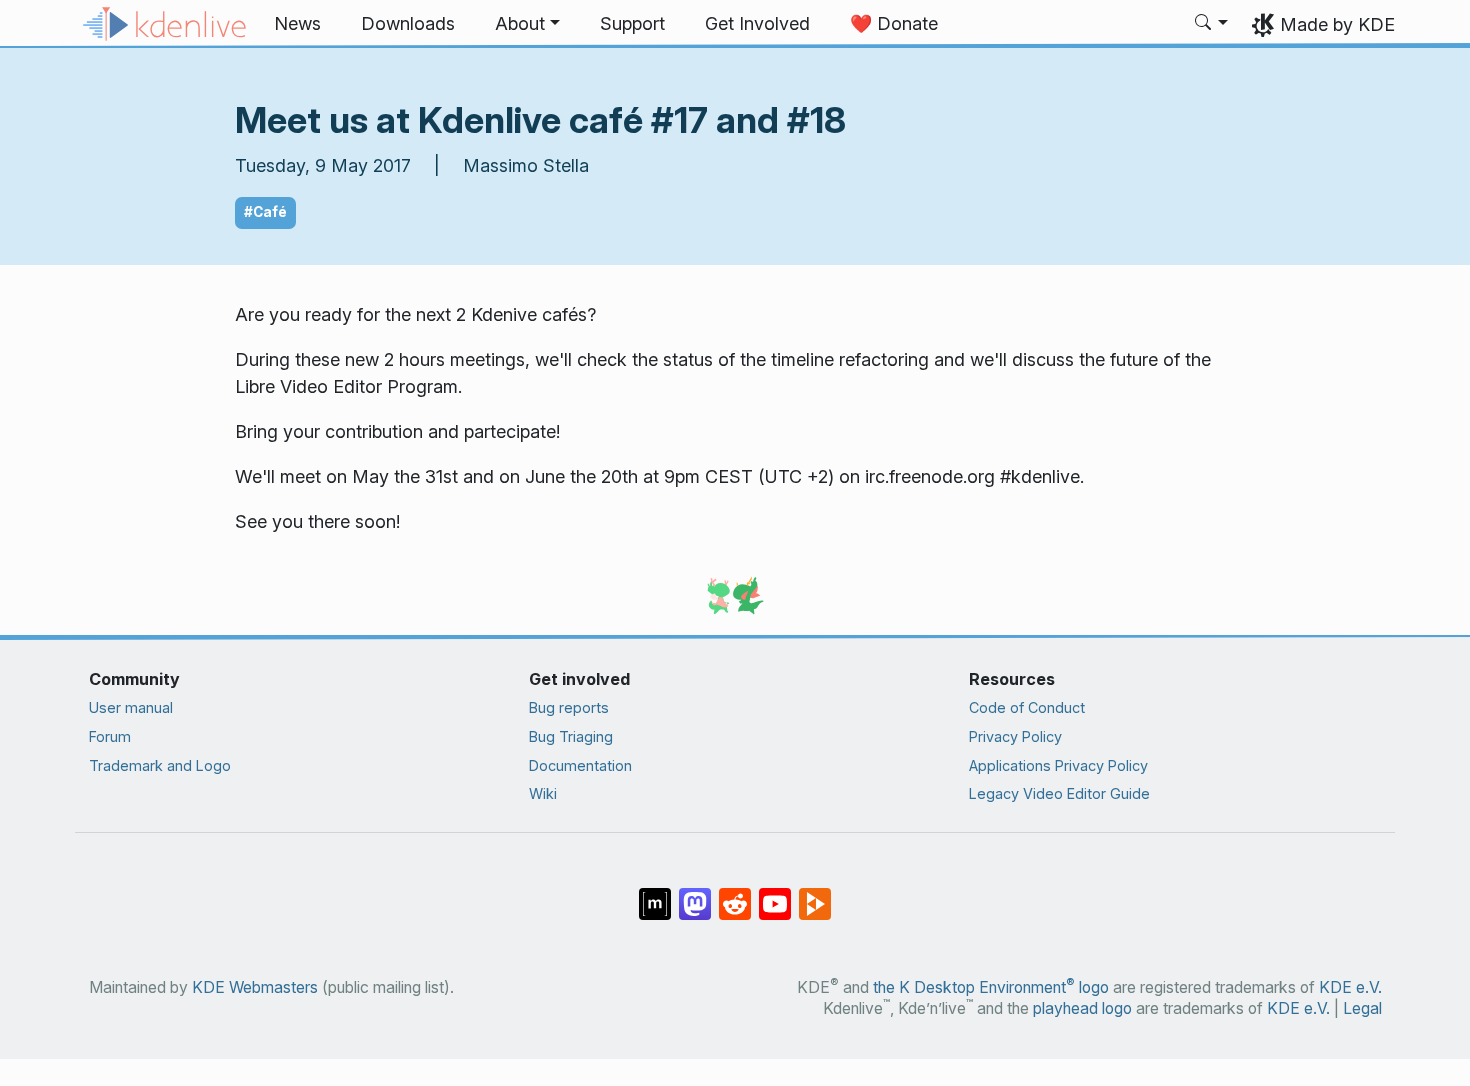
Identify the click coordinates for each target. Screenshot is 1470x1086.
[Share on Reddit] (735, 894)
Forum (110, 736)
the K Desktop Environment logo (991, 987)
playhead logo (1082, 1008)
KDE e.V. (1350, 987)
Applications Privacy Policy (1058, 765)
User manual (131, 707)
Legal (1362, 1008)
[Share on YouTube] (775, 894)
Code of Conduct (1027, 707)
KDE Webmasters (255, 987)
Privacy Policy (1015, 736)
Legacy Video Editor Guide (1059, 793)
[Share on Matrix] (655, 894)
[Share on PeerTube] (815, 894)
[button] (527, 24)
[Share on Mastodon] (695, 894)
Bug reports (569, 707)
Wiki (543, 793)
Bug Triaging (571, 736)
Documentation (580, 765)
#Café (265, 212)
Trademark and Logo (160, 765)
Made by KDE (1337, 24)
